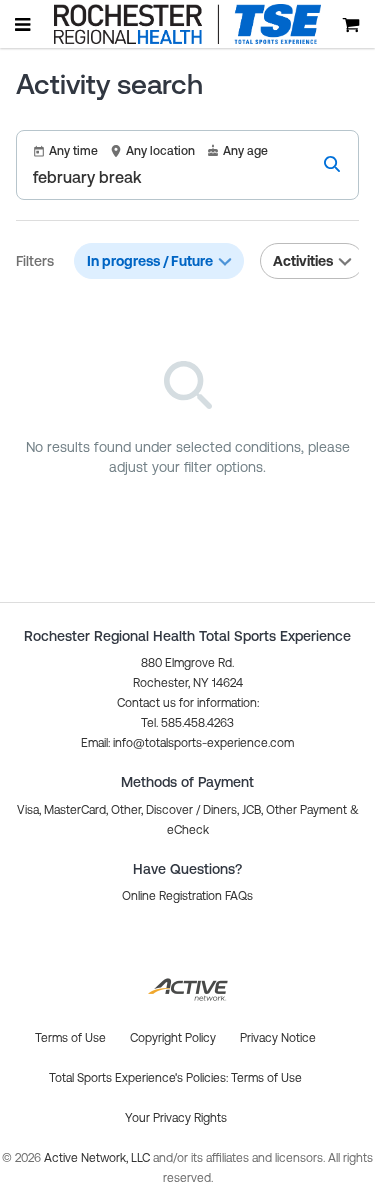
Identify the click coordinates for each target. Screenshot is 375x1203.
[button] (187, 743)
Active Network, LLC (98, 1158)
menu (24, 24)
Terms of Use (266, 1078)
